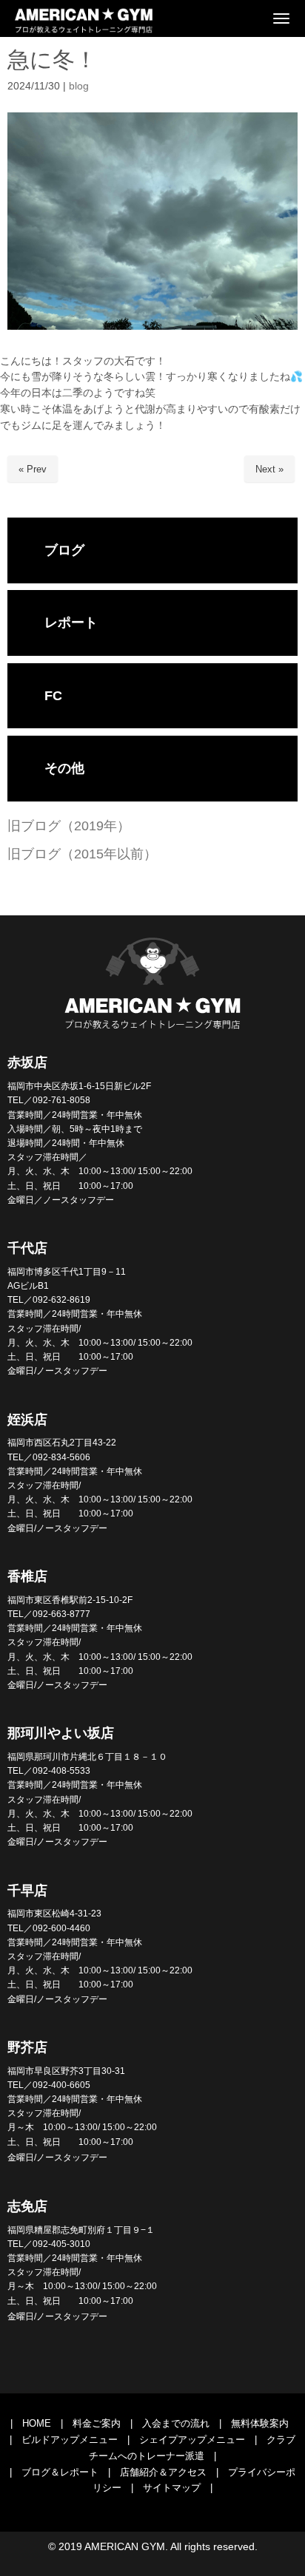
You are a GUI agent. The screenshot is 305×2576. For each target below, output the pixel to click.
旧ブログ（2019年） (69, 826)
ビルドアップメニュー (70, 2440)
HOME (37, 2423)
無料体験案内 (260, 2423)
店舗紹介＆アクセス (163, 2472)
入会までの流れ (176, 2423)
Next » (269, 469)
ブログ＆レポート (60, 2472)
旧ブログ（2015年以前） (82, 854)
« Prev (33, 469)
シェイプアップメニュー (192, 2440)
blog (79, 86)
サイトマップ (172, 2488)
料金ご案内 (97, 2423)
